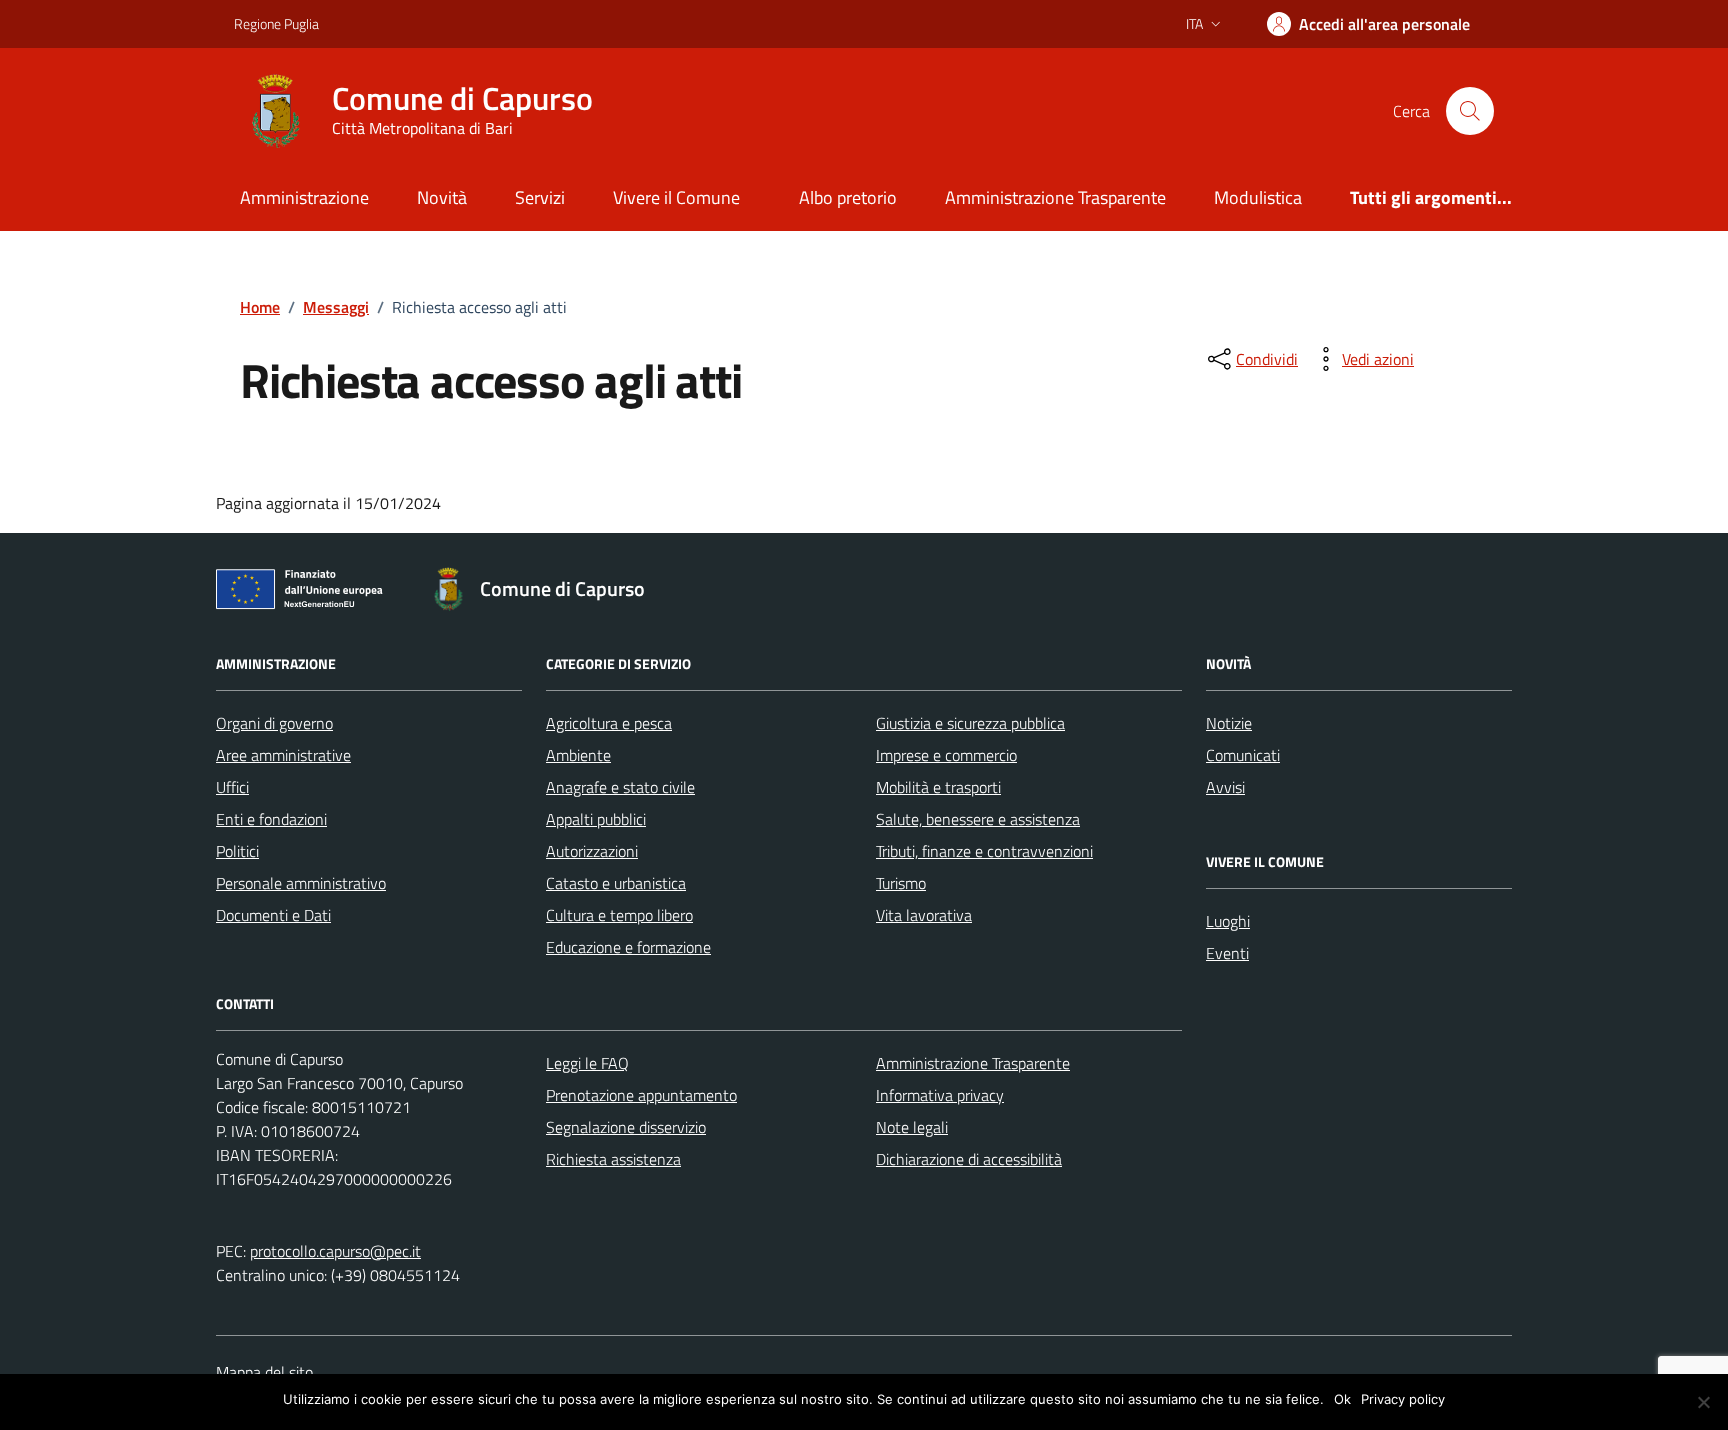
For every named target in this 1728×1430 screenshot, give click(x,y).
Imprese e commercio (946, 755)
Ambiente (578, 755)
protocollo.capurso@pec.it (335, 1251)
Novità (442, 197)
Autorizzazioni (592, 851)
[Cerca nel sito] (1470, 111)
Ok (1342, 1399)
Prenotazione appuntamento (641, 1095)
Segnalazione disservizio (626, 1127)
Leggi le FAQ (587, 1063)
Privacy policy (1403, 1399)
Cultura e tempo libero (619, 915)
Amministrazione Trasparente (1055, 197)
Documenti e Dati (273, 915)
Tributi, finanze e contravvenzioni (984, 851)
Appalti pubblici (596, 819)
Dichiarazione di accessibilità (969, 1159)
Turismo (901, 883)
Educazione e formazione (628, 947)
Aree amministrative (283, 755)
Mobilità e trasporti (938, 787)
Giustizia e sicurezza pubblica (970, 723)
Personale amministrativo (301, 883)
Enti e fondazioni (271, 819)
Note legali (912, 1127)
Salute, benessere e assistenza (978, 819)
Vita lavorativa (924, 915)
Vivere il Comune (676, 197)
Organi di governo (274, 723)
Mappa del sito (264, 1372)
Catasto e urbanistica (616, 883)
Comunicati (1243, 755)
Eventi (1227, 953)
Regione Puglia (276, 23)
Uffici (232, 787)
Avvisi (1225, 787)
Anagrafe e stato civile (620, 787)
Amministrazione (304, 197)
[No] (1703, 1402)
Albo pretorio (848, 197)
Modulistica (1258, 197)
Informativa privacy (940, 1095)
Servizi (540, 197)
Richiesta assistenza (613, 1159)
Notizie (1229, 723)
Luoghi (1228, 921)
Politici (237, 851)
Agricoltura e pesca (609, 723)
